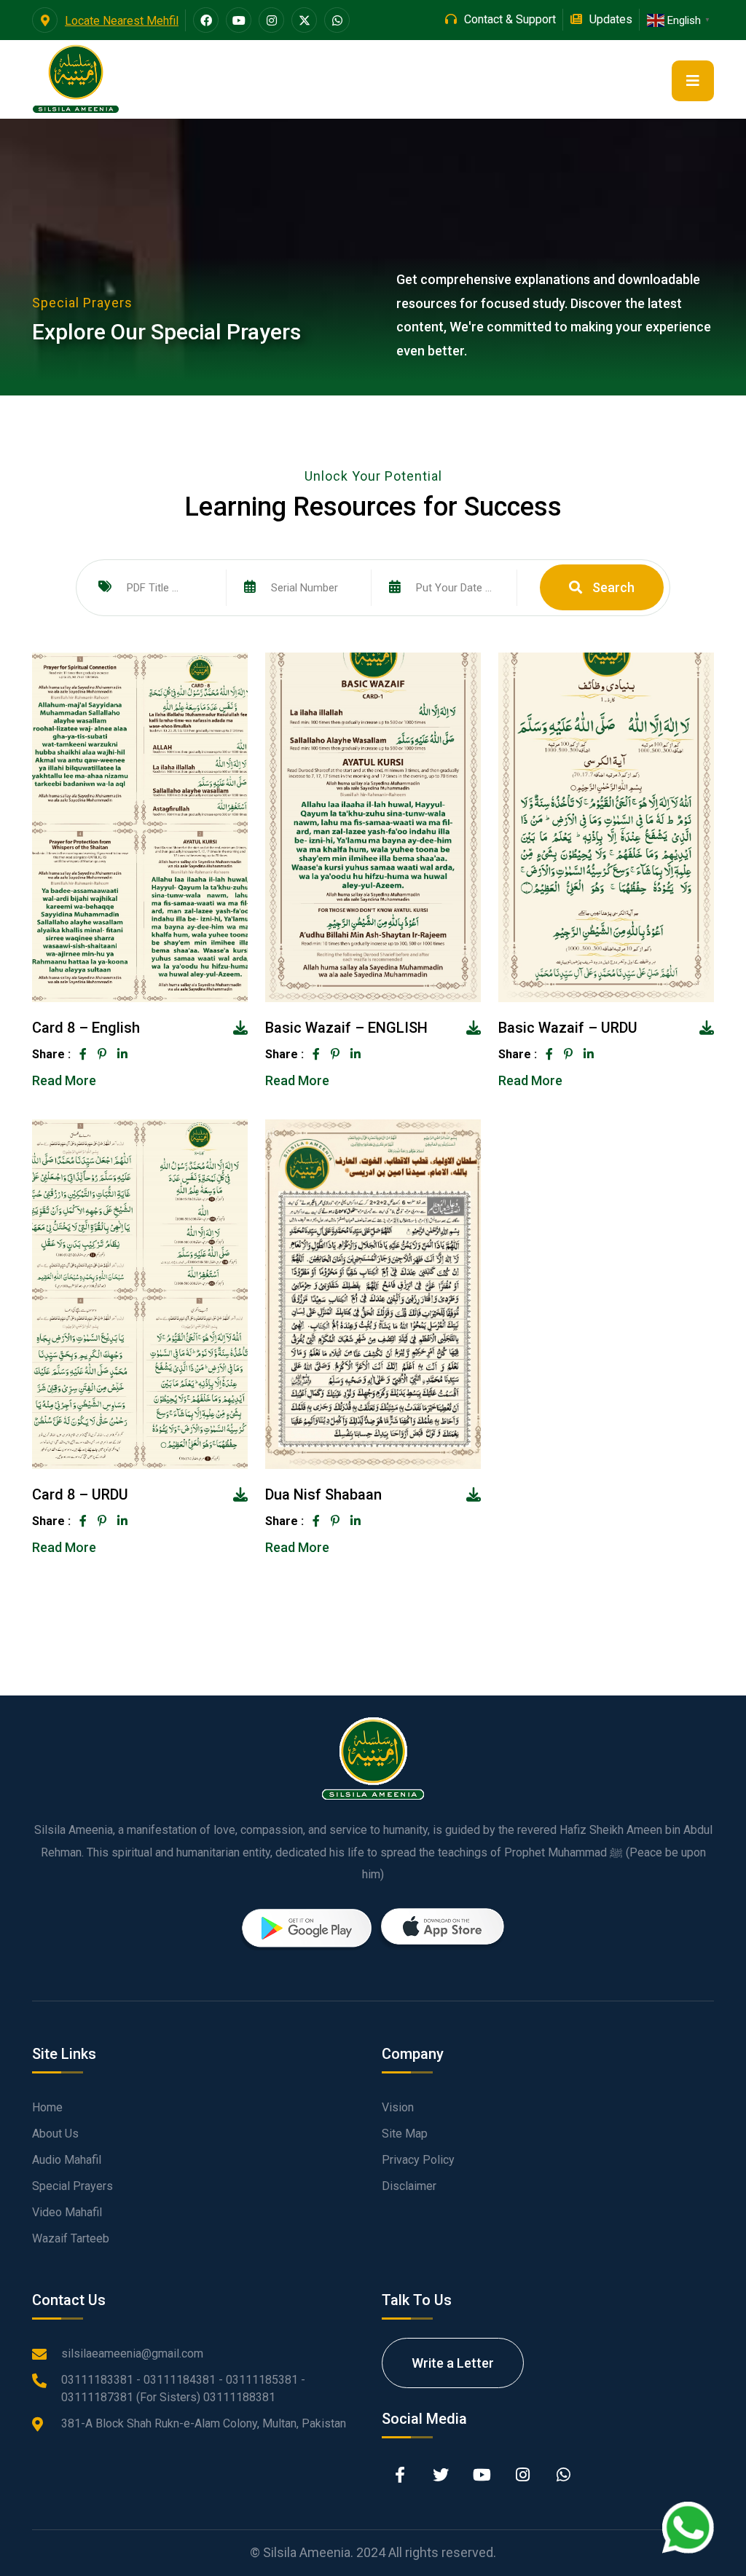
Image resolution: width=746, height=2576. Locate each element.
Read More (64, 1080)
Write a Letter (453, 2363)
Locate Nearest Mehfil (122, 21)
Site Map (405, 2134)
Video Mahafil (67, 2212)
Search (612, 587)
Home (47, 2107)
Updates (611, 19)
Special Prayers (72, 2186)
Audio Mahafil (67, 2160)
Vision (398, 2107)
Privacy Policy (418, 2160)
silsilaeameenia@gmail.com (132, 2354)
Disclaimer (409, 2186)
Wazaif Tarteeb (71, 2238)
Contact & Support (510, 19)
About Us (55, 2134)
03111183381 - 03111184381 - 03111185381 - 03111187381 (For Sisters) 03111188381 (183, 2388)
